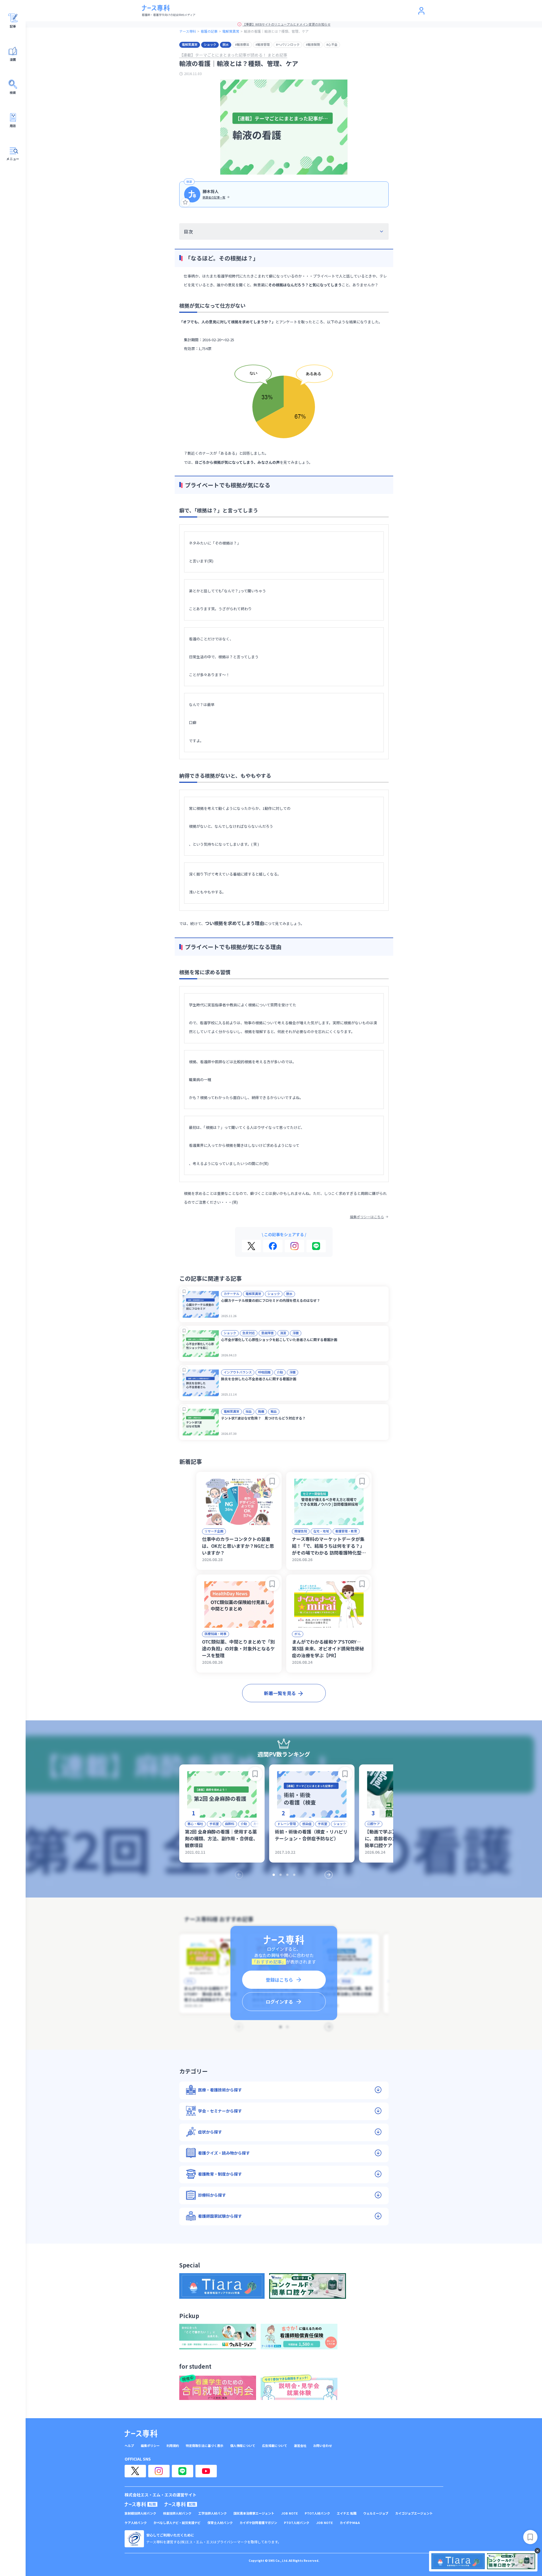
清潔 (283, 1333)
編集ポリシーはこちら (367, 1217)
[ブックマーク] (184, 1291)
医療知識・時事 (216, 1634)
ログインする (279, 2002)
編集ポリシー (150, 2446)
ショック (210, 44)
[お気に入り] (186, 202)
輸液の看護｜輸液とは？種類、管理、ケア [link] (276, 31)
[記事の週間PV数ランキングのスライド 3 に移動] (287, 1875)
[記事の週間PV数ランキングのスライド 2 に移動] (281, 1875)
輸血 (274, 1411)
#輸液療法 (242, 44)
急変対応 (249, 1333)
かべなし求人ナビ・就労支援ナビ (177, 2523)
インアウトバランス (238, 1372)
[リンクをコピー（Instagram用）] (294, 1246)
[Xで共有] (251, 1246)
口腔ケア (374, 1824)
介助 (280, 1372)
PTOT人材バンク (317, 2513)
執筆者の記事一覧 (214, 197)
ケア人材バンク (136, 2523)
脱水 (226, 44)
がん (298, 1634)
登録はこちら (279, 1980)
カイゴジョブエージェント (414, 2513)
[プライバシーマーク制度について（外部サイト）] (134, 2539)
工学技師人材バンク (213, 2513)
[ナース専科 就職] (181, 2504)
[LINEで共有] (316, 1246)
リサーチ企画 (214, 1531)
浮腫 (296, 1333)
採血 (249, 1411)
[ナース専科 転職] (141, 2504)
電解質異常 (231, 31)
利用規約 (173, 2446)
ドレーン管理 (287, 1824)
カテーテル (231, 1294)
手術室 (214, 1824)
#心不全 (332, 44)
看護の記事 (209, 31)
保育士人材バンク (220, 2523)
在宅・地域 (321, 1531)
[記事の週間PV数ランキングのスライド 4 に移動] (294, 1875)
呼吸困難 (264, 1372)
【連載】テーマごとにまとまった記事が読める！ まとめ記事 (233, 55)
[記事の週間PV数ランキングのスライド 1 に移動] (274, 1875)
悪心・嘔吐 (195, 1824)
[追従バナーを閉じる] (537, 2551)
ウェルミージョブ (376, 2513)
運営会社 (300, 2446)
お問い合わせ (323, 2446)
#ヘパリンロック (288, 44)
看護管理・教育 (346, 1531)
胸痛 (261, 1411)
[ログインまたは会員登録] (421, 11)
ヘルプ (129, 2446)
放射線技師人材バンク (140, 2513)
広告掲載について (275, 2446)
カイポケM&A (350, 2523)
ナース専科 (188, 31)
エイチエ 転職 (347, 2513)
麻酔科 (230, 1824)
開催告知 (301, 1531)
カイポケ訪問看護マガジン (258, 2523)
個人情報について (243, 2446)
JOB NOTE (289, 2513)
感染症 (307, 1824)
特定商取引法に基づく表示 (205, 2446)
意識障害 (267, 1333)
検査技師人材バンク (177, 2513)
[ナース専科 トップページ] (141, 2434)
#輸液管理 (263, 44)
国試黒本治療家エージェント (254, 2513)
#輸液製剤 (313, 44)
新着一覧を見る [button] (280, 1693)
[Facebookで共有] (273, 1246)
